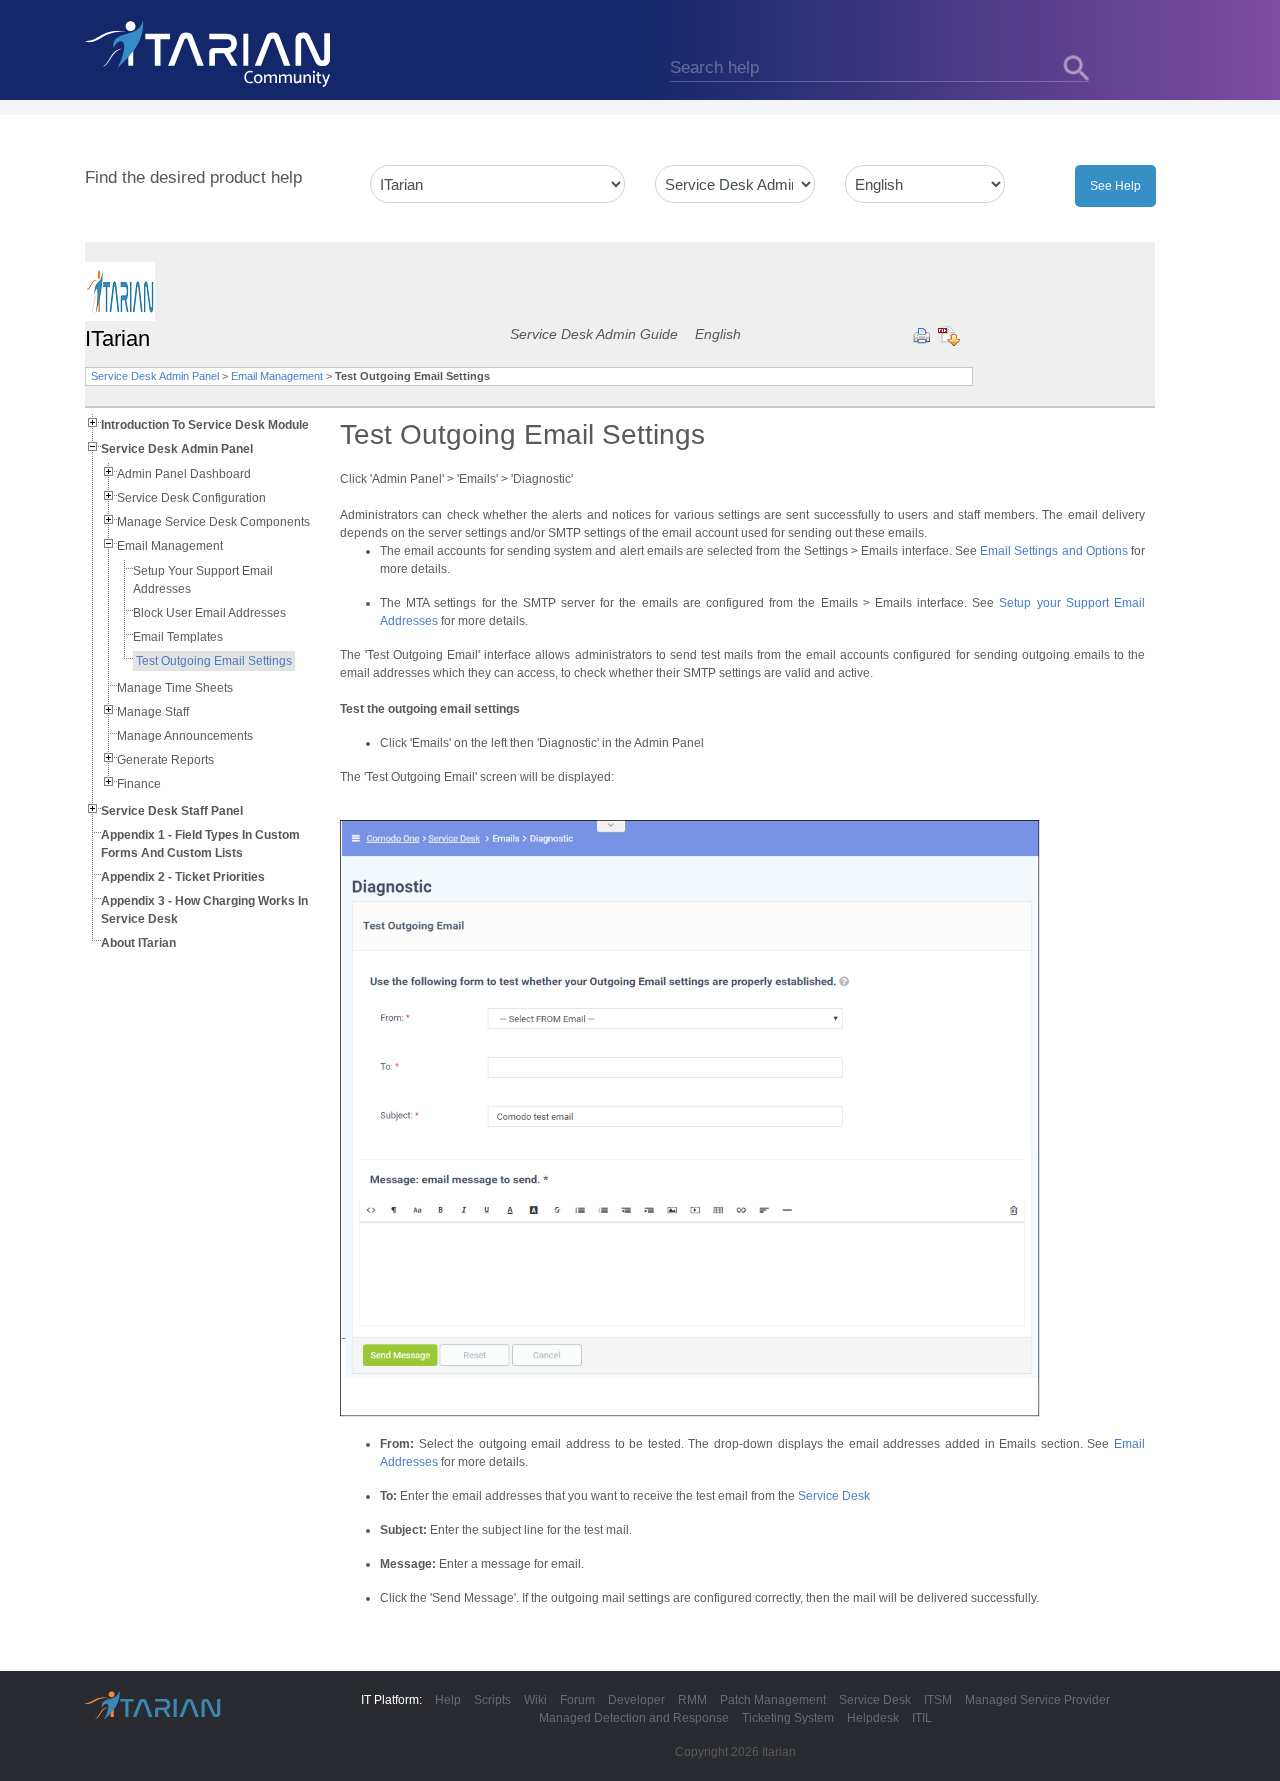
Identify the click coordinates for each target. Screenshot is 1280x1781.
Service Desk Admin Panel (155, 376)
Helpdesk (873, 1718)
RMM (692, 1700)
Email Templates (178, 637)
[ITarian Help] (210, 53)
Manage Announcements (185, 736)
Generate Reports (165, 760)
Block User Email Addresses (209, 613)
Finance (139, 784)
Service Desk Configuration (191, 498)
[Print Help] (921, 336)
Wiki (535, 1700)
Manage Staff (153, 712)
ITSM (938, 1700)
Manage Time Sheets (175, 688)
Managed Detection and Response (634, 1718)
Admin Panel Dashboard (184, 474)
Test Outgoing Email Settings (214, 661)
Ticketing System (788, 1718)
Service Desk (834, 1496)
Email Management (277, 376)
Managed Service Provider (1037, 1700)
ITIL (922, 1718)
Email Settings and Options (1054, 551)
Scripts (492, 1700)
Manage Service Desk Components (213, 522)
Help (448, 1700)
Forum (577, 1700)
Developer (636, 1700)
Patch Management (773, 1700)
